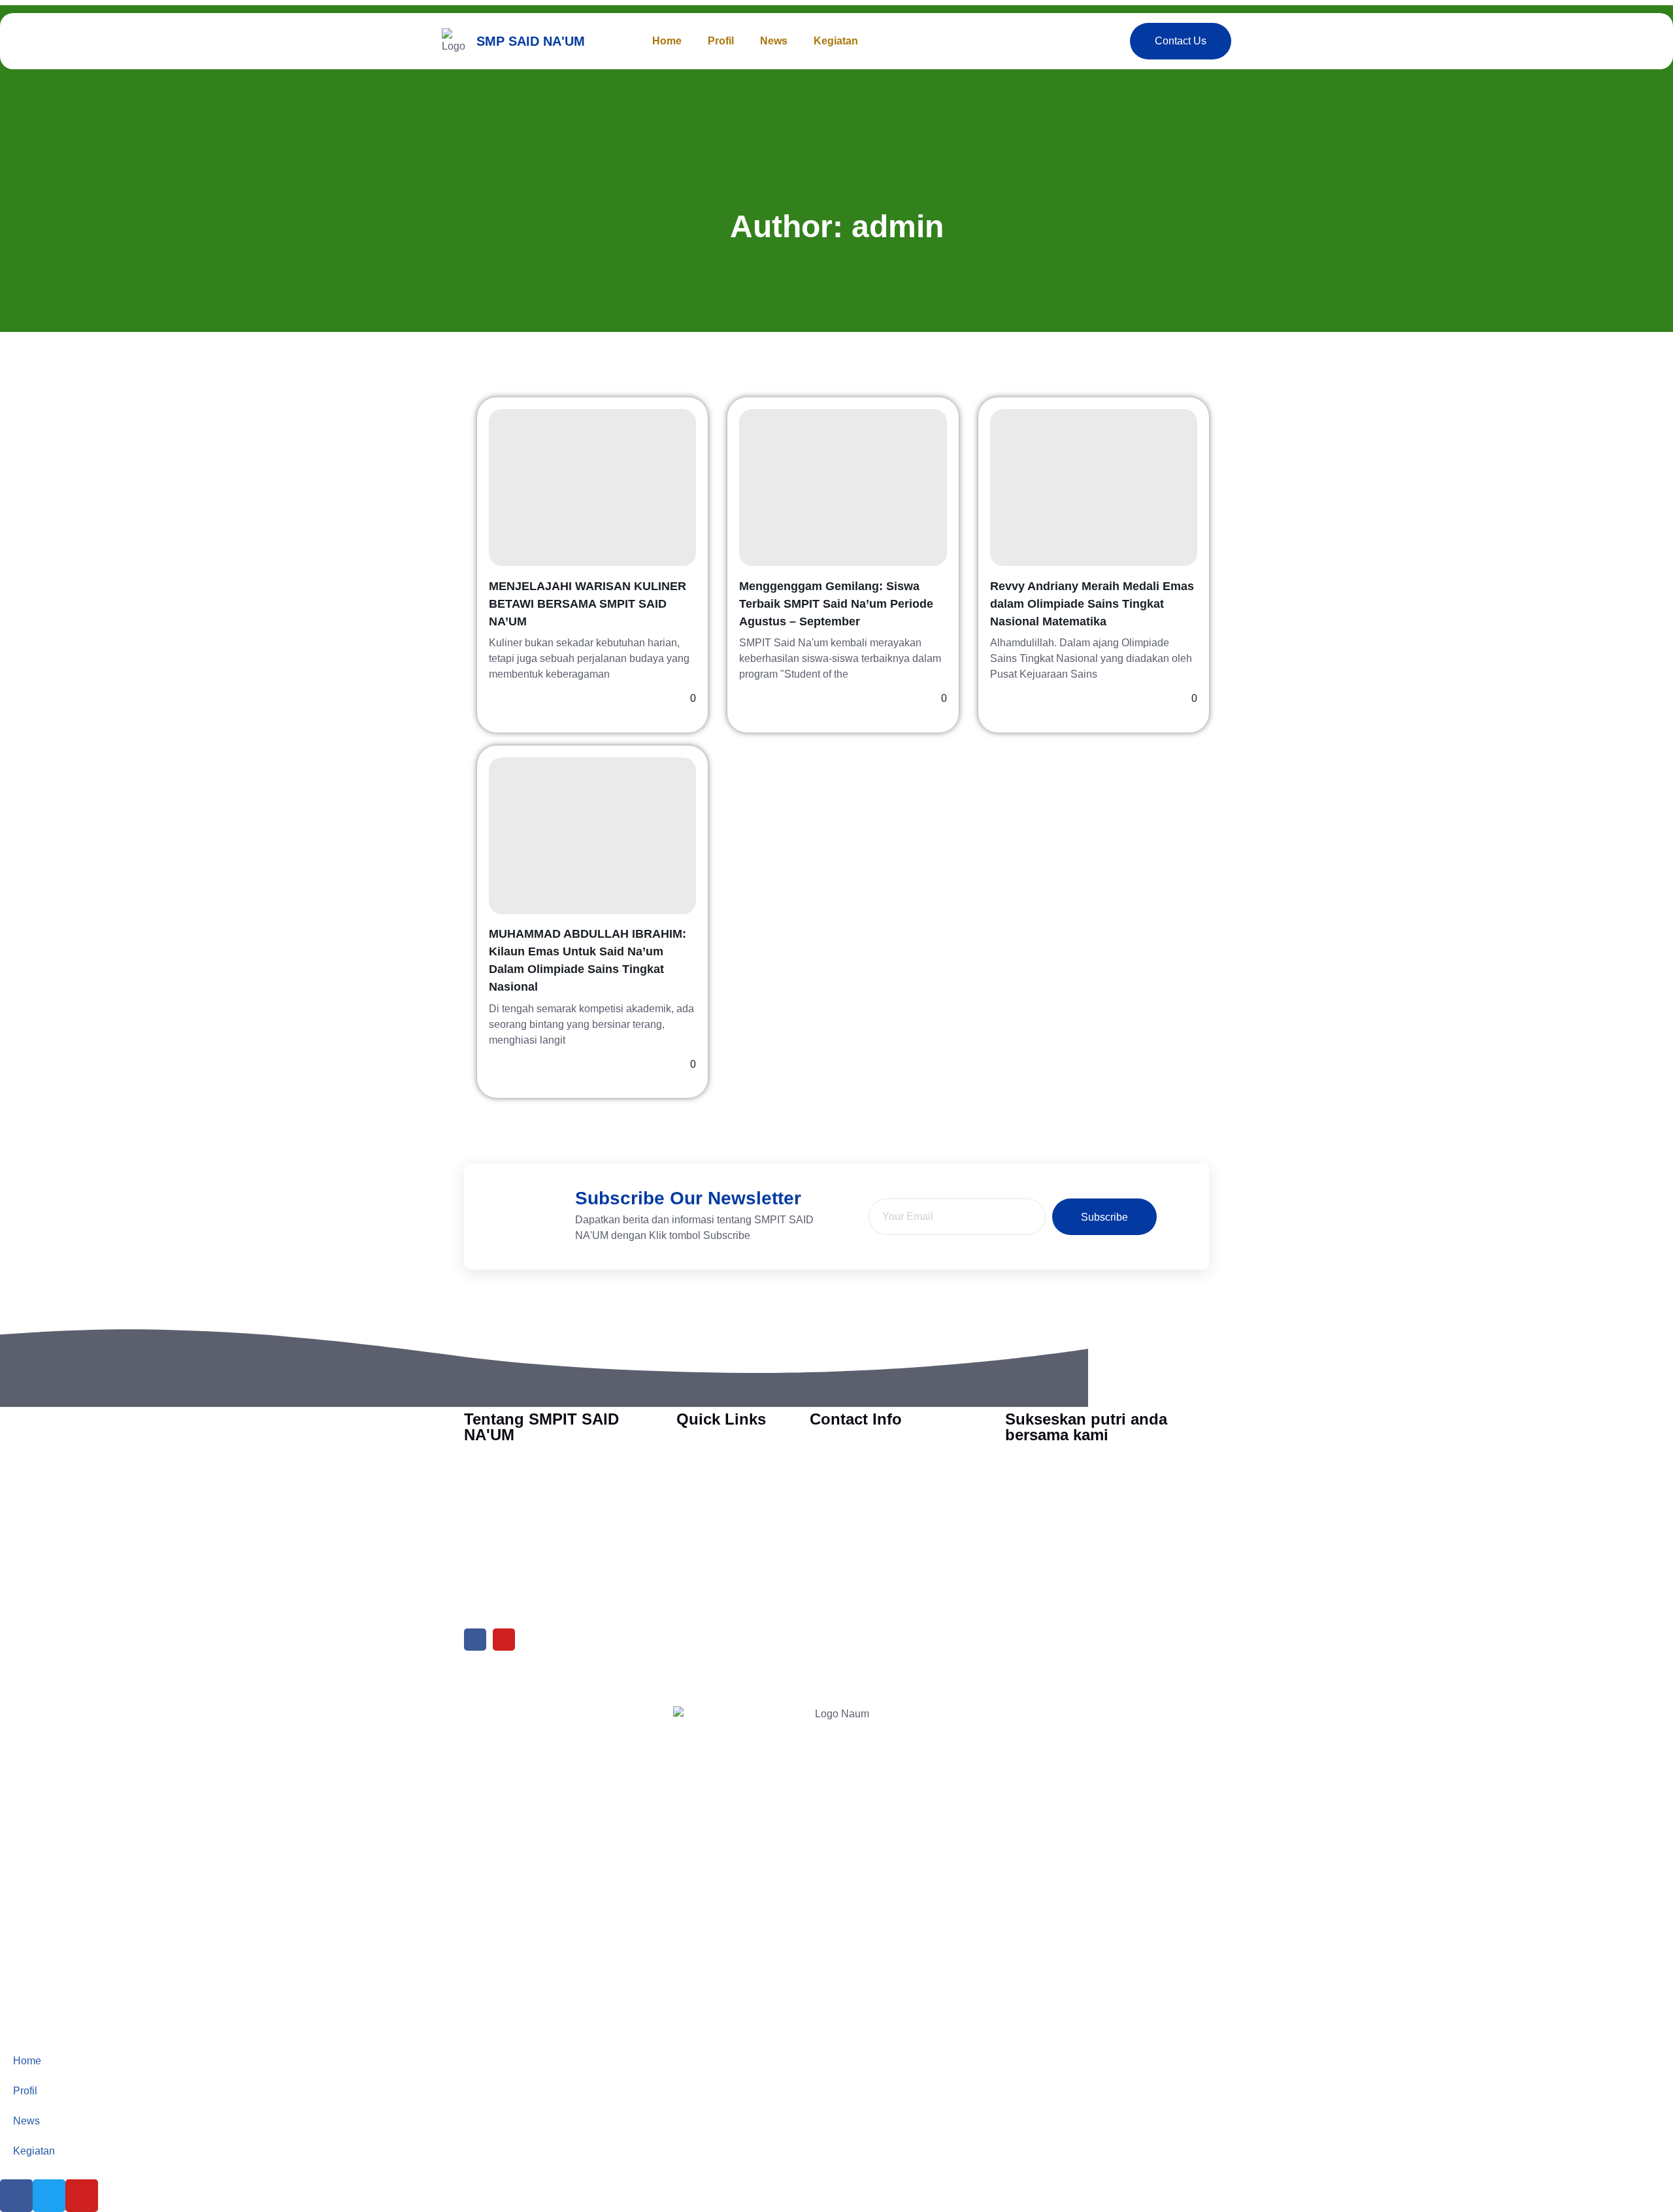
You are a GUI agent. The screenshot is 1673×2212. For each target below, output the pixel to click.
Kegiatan (836, 41)
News (774, 41)
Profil (721, 41)
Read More (515, 699)
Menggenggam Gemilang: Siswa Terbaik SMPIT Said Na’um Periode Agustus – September (836, 604)
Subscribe (1104, 1217)
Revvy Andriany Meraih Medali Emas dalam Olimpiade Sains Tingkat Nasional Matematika (1092, 604)
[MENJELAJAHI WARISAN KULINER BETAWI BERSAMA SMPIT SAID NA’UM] (592, 487)
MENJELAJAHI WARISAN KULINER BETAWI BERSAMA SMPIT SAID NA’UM (588, 604)
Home (667, 41)
